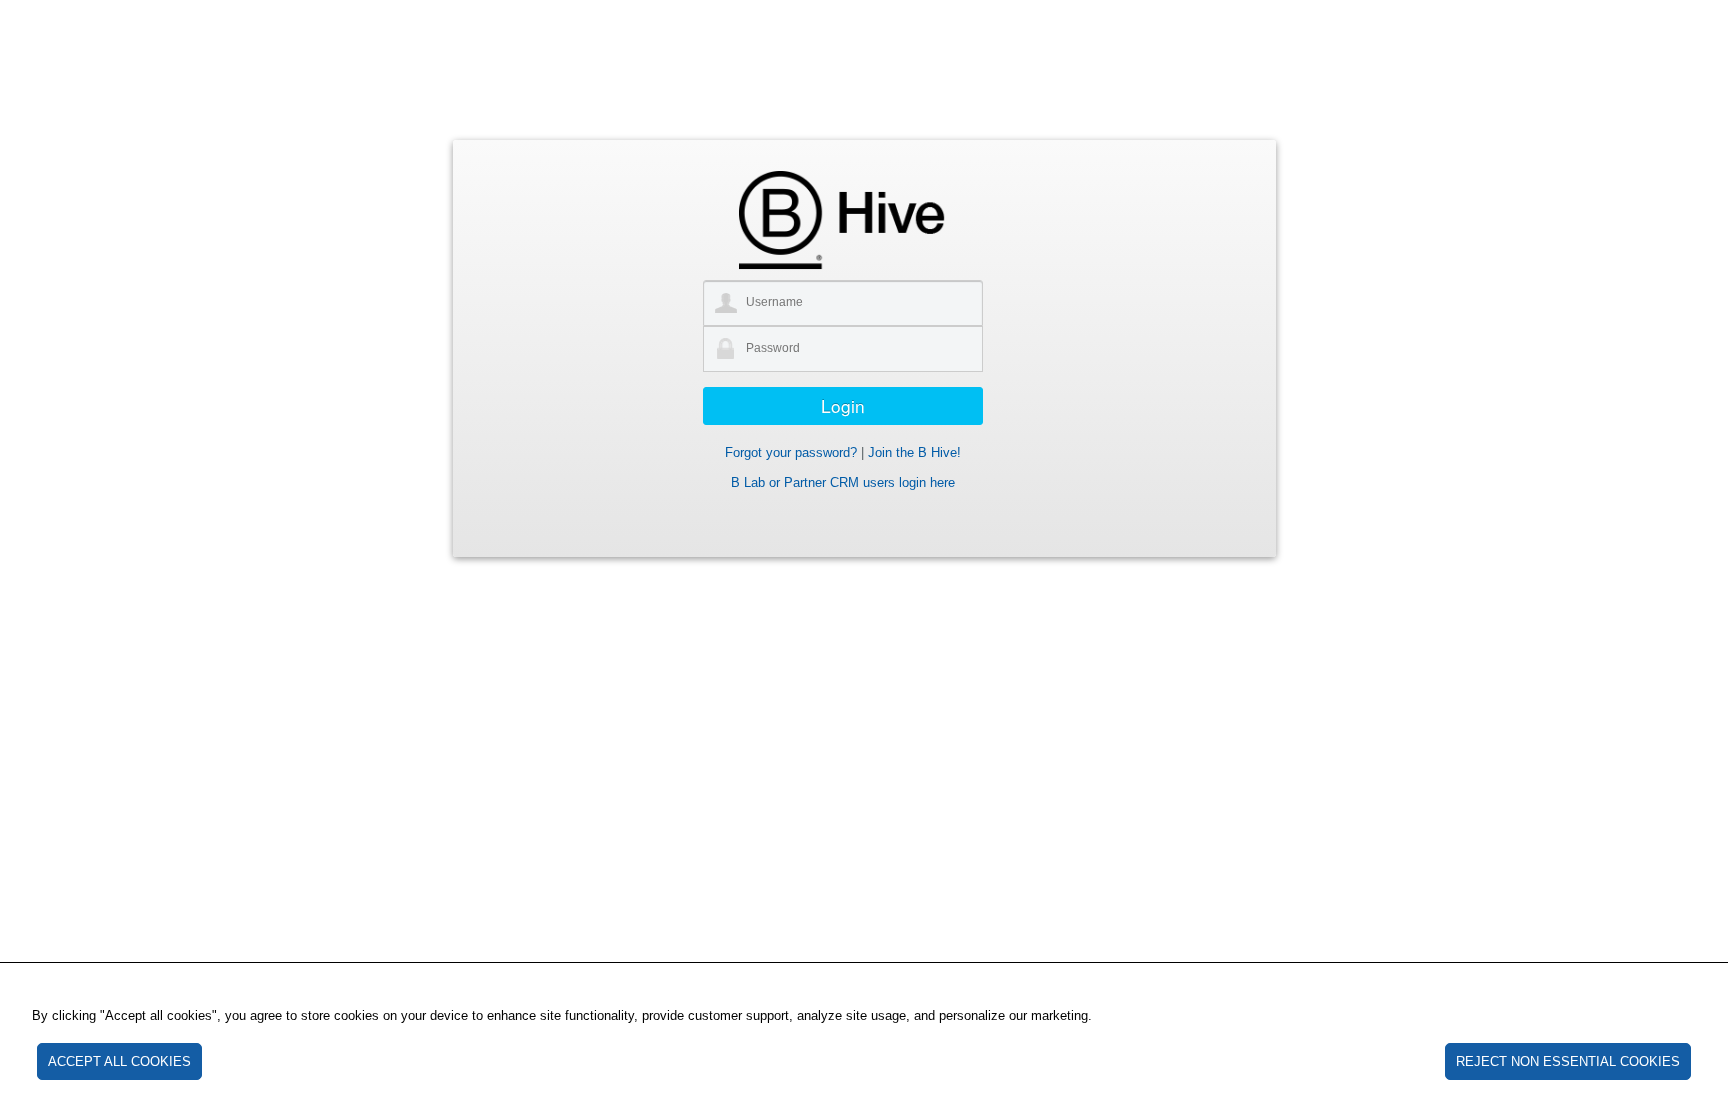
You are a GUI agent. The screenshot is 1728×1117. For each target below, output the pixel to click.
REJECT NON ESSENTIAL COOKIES (1568, 1061)
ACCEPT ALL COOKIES (119, 1061)
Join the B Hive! (914, 452)
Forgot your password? (791, 452)
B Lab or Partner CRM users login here (843, 482)
